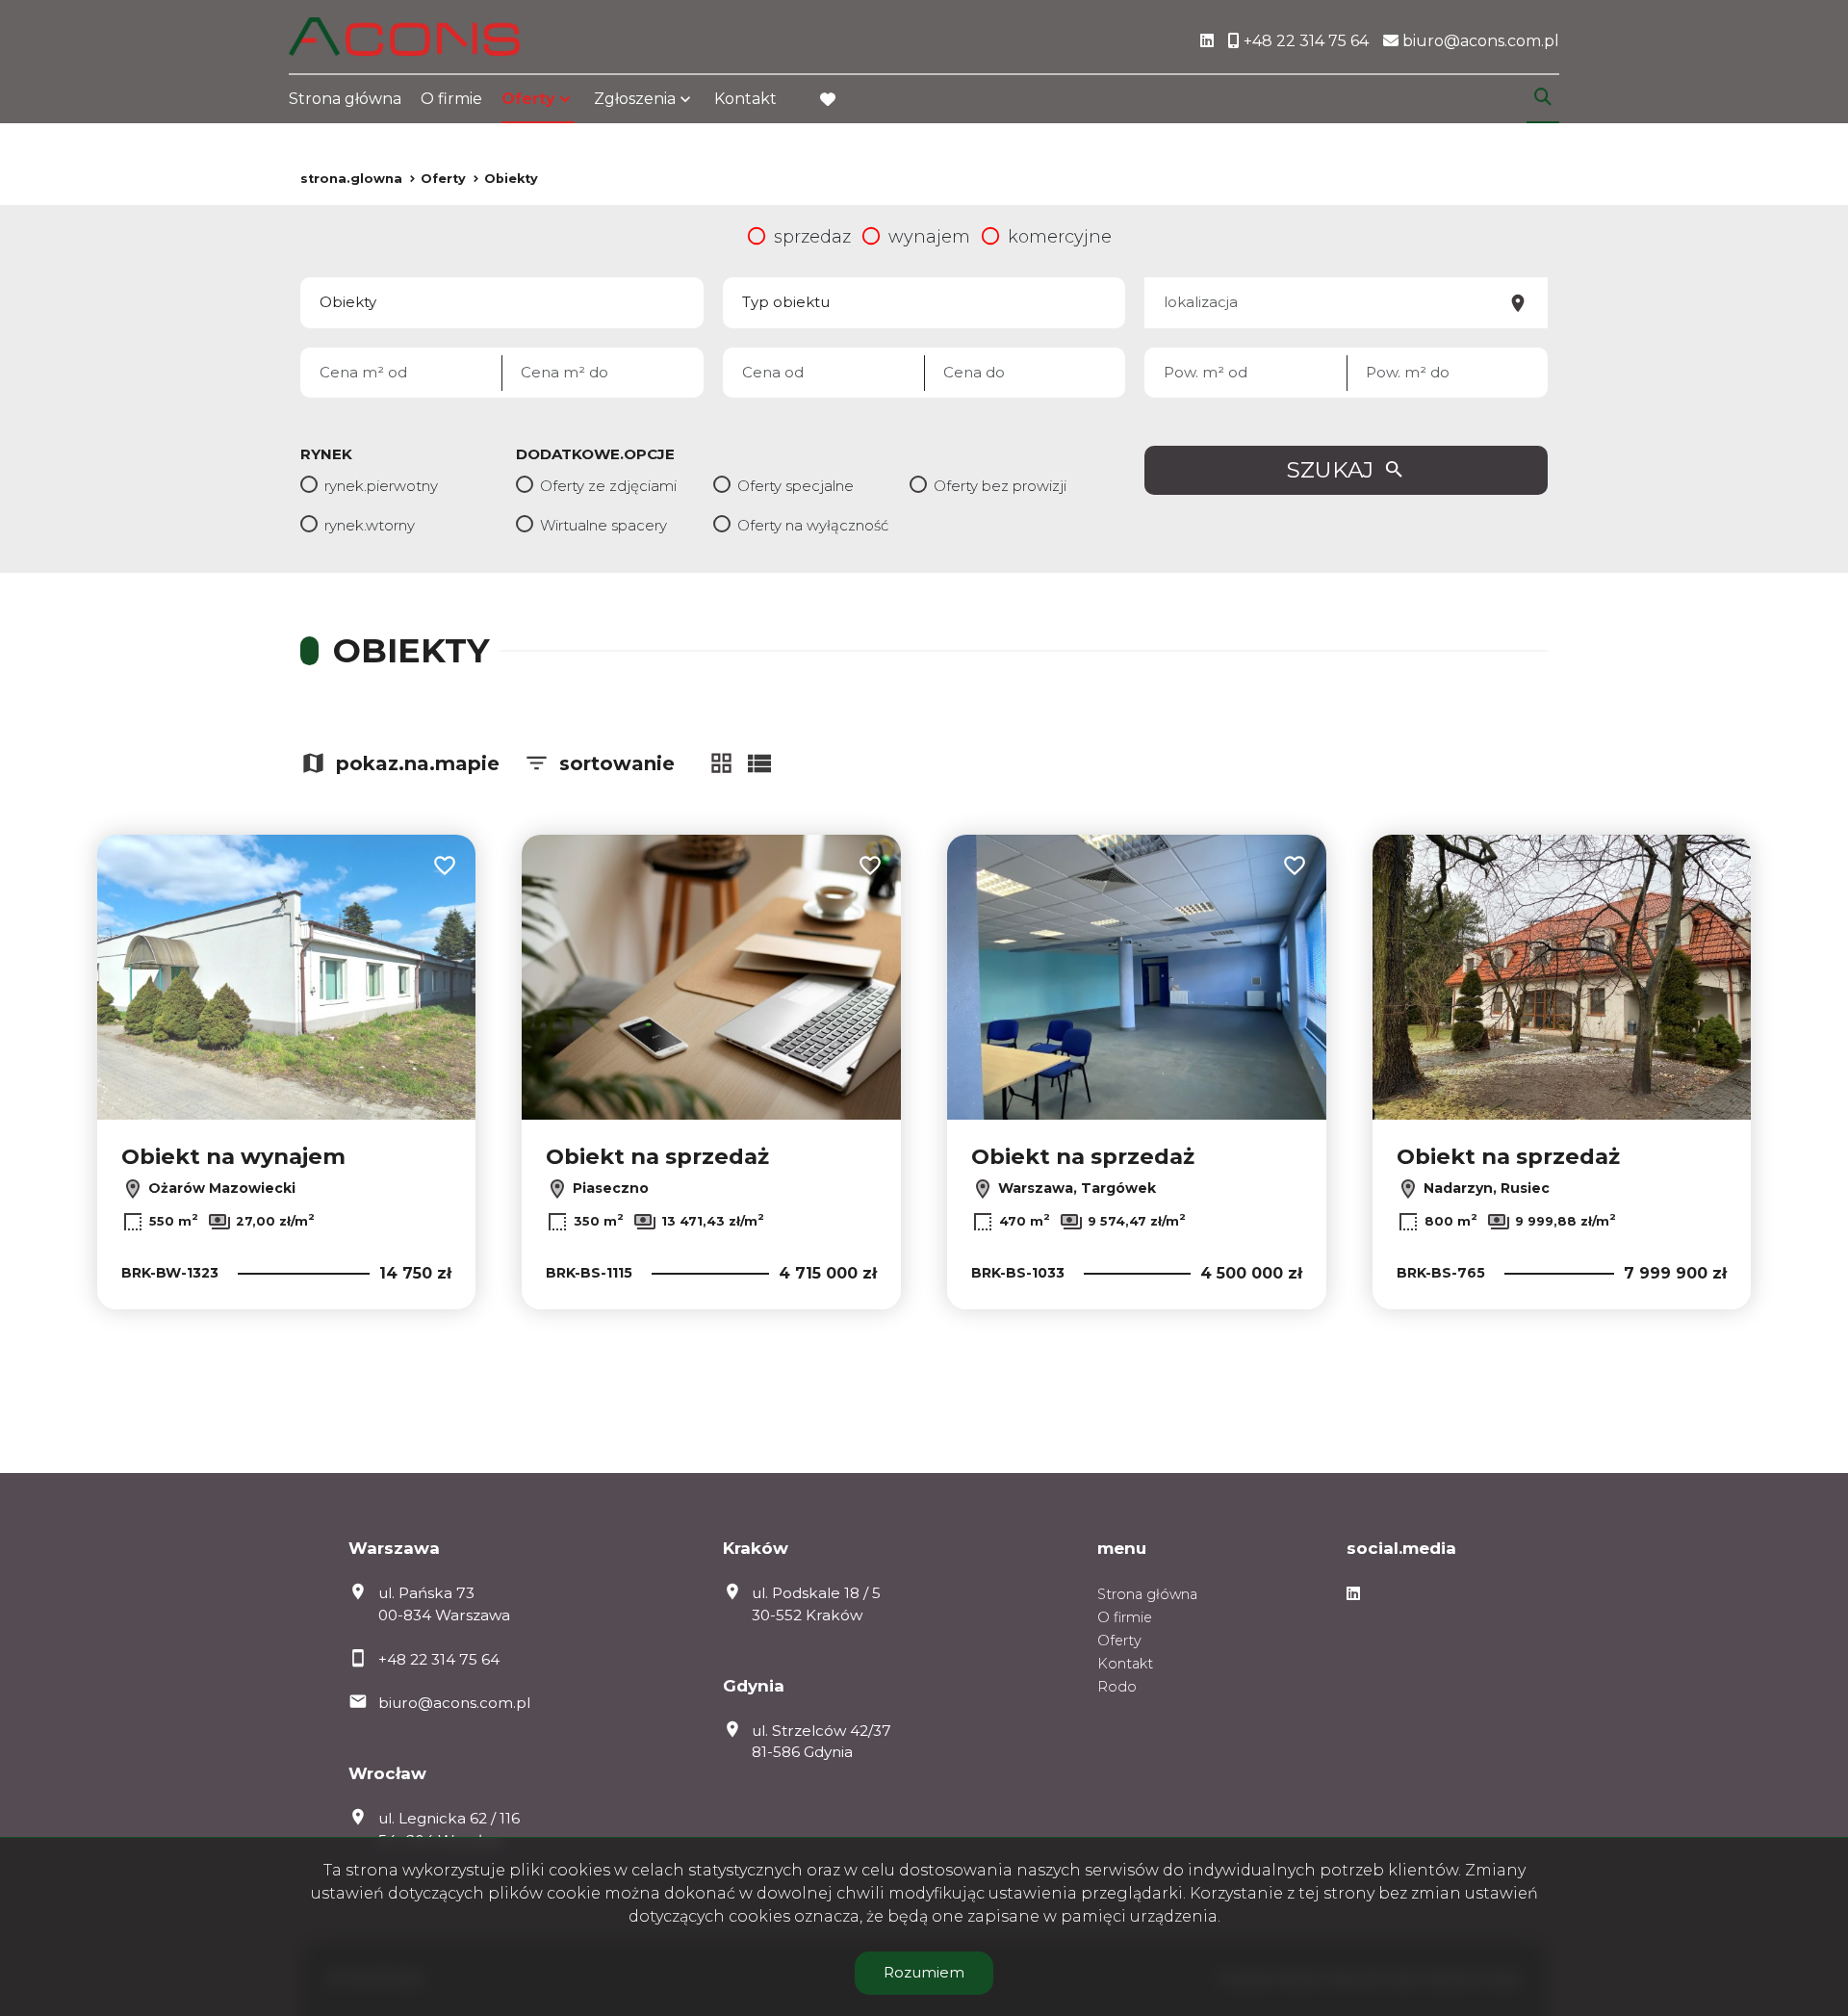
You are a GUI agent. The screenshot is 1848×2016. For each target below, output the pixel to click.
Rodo (1117, 1687)
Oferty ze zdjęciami (608, 486)
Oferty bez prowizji (1000, 486)
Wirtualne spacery (603, 525)
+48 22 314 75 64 (439, 1659)
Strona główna (345, 99)
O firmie (451, 99)
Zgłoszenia (635, 99)
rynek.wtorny (370, 525)
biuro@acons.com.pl (454, 1703)
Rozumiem (924, 1972)
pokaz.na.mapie (418, 763)
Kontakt (745, 99)
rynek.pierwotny (381, 486)
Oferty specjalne (796, 486)
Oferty (528, 99)
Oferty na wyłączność (813, 525)
